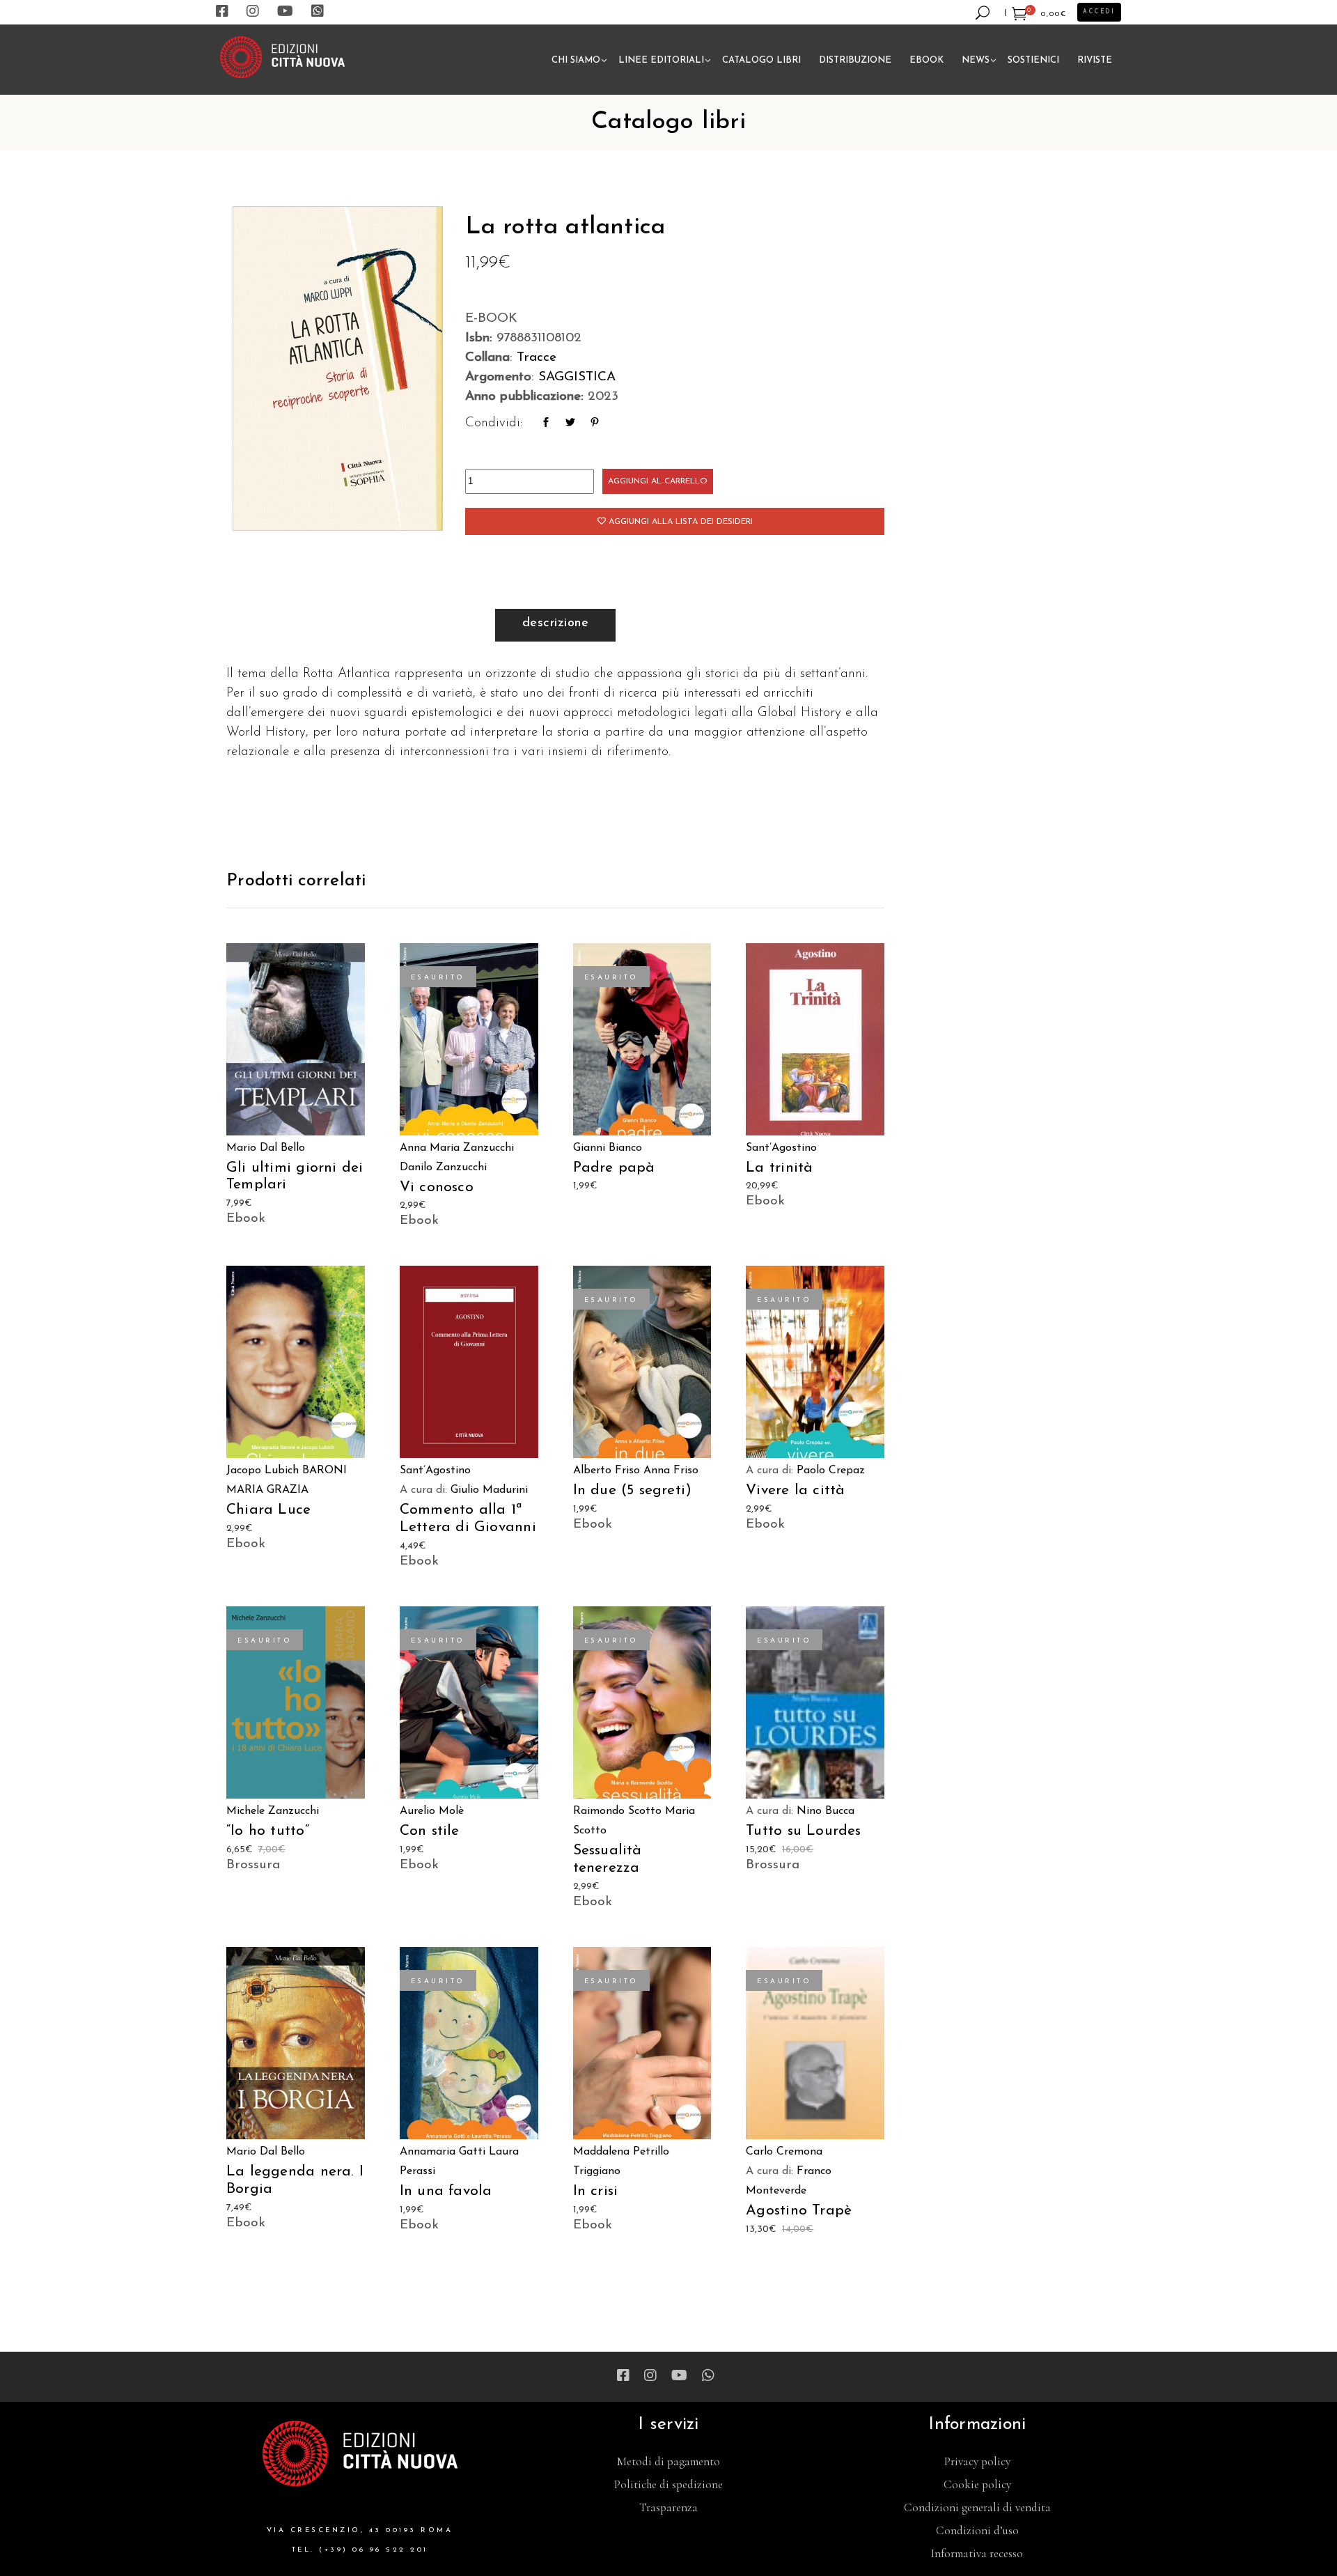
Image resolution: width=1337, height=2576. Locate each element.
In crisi (596, 2191)
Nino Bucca (826, 1811)
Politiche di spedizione (668, 2484)
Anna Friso (671, 1471)
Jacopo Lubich (263, 1471)
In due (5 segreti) (633, 1490)
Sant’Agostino (781, 1148)
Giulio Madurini (489, 1490)
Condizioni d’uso (977, 2530)
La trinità (779, 1168)
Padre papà (614, 1168)
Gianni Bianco (608, 1148)
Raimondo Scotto (617, 1811)
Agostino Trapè (799, 2211)
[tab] (555, 625)
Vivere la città (795, 1490)
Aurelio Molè (432, 1811)
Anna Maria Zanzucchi (457, 1148)
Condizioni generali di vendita (977, 2507)
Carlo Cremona (784, 2152)
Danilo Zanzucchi (443, 1167)
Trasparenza (668, 2507)
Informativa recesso (977, 2553)
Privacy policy (977, 2461)
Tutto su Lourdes (803, 1831)
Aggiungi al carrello (658, 481)
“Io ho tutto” (268, 1831)
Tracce (537, 358)
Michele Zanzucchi (273, 1811)
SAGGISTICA (577, 377)
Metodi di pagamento (668, 2461)
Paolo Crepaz (831, 1471)
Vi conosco (437, 1187)
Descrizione (555, 623)
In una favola (446, 2191)
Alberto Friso (607, 1471)
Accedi (1099, 12)
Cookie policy (977, 2484)
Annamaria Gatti (443, 2152)
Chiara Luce (268, 1510)
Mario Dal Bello (266, 1148)
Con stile (430, 1831)
